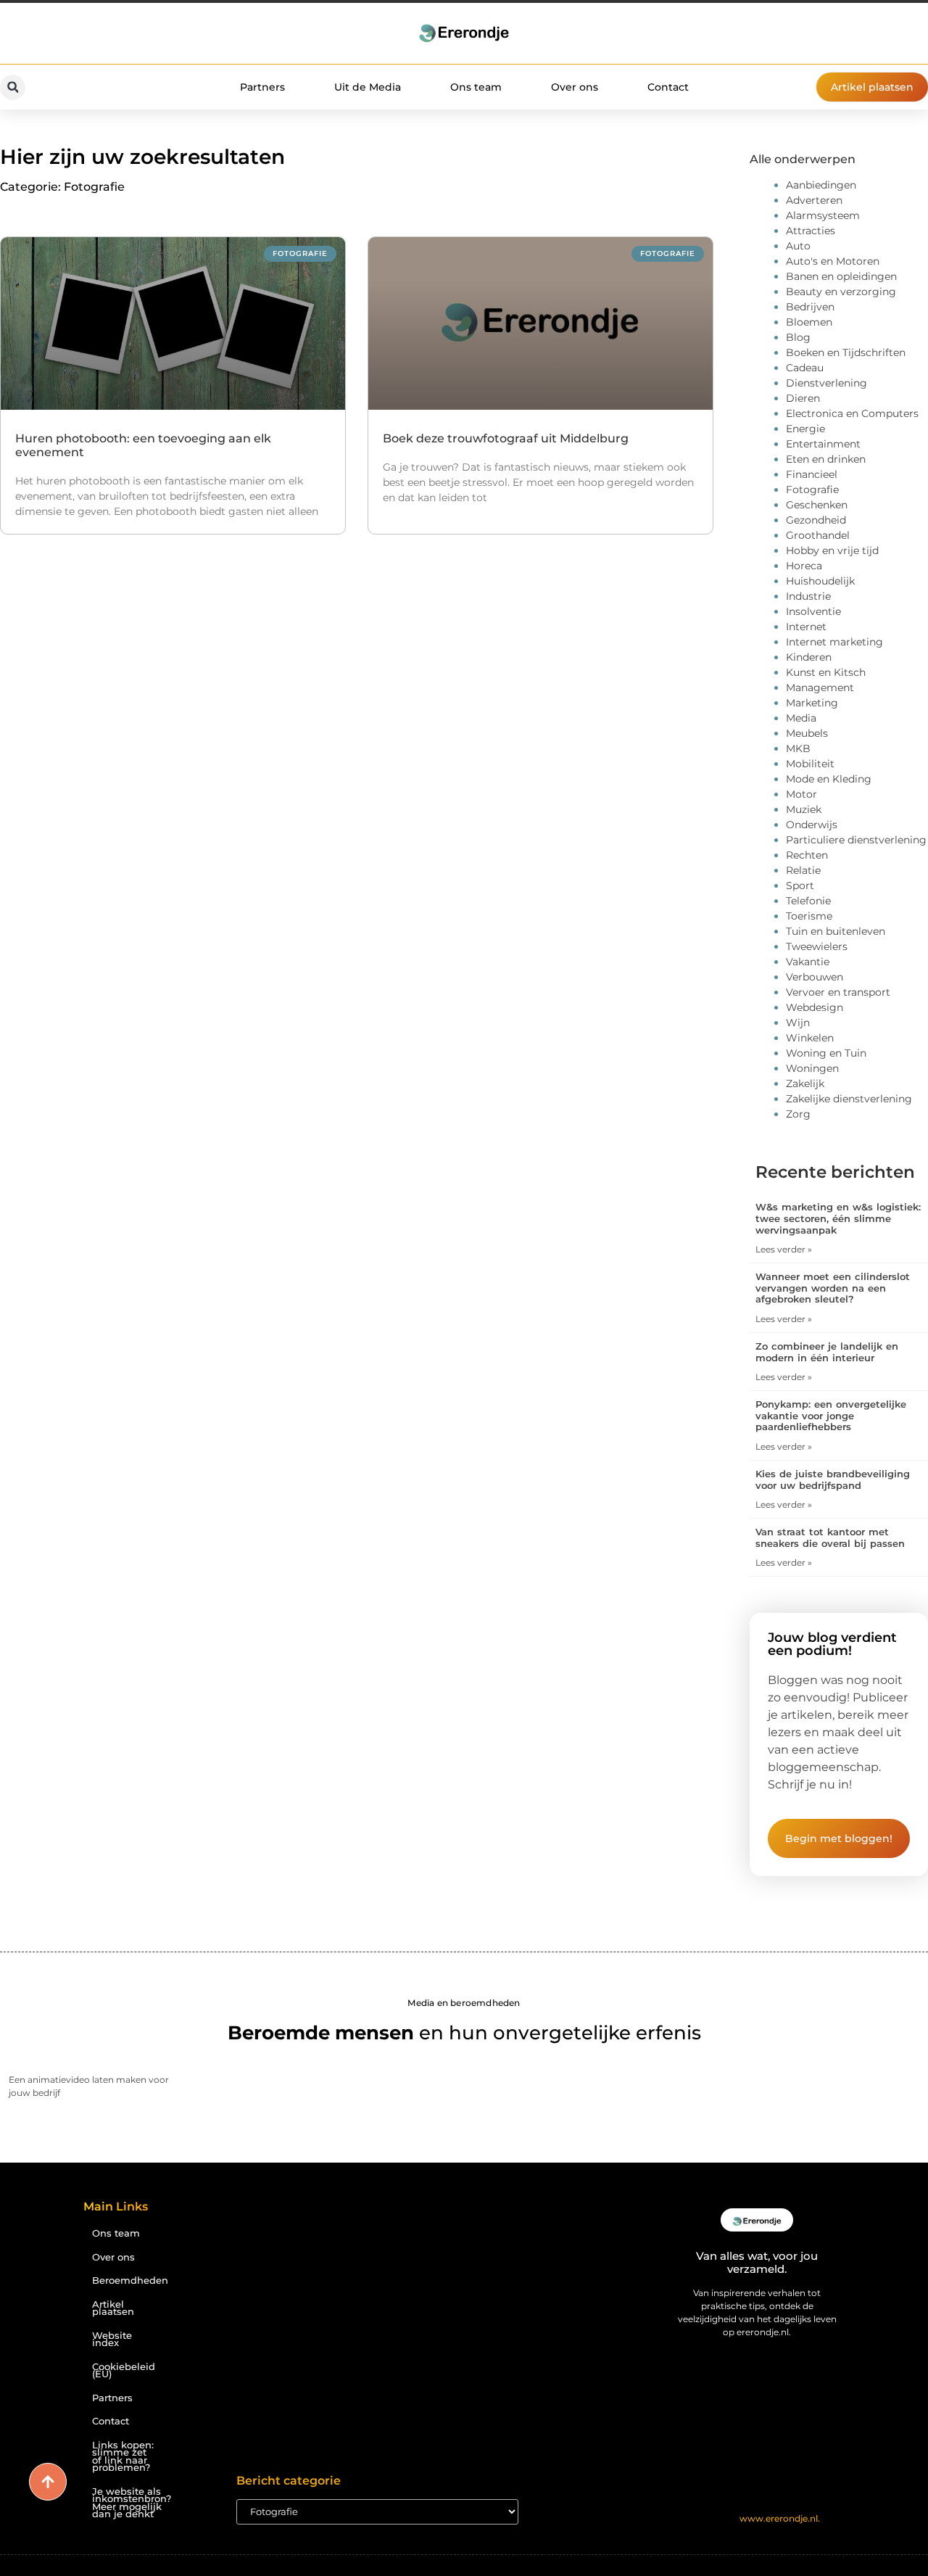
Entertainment (823, 444)
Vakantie (808, 962)
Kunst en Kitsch (826, 672)
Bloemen (809, 322)
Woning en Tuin (826, 1053)
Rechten (807, 855)
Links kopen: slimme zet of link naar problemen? (123, 2457)
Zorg (798, 1114)
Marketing (812, 703)
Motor (801, 794)
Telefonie (808, 901)
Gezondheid (816, 520)
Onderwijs (812, 825)
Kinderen (809, 657)
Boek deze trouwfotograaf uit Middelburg (506, 438)
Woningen (812, 1068)
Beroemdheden (129, 2280)
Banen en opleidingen (841, 276)
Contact (668, 87)
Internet (806, 627)
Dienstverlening (826, 383)
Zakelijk (805, 1083)
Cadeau (805, 368)
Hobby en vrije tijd (832, 550)
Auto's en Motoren (833, 261)
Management (820, 688)
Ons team (476, 87)
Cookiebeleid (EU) (124, 2371)
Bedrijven (810, 307)
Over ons (575, 87)
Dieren (803, 398)
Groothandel (818, 535)
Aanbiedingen (821, 185)
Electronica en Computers (852, 413)
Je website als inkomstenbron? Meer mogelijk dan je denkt (129, 2503)
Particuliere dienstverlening (856, 840)
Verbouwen (815, 977)
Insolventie (813, 611)
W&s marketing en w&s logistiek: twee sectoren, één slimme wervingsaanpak (838, 1218)
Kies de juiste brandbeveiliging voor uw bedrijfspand (833, 1479)
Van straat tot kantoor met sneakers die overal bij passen (830, 1537)
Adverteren (814, 200)
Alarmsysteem (823, 215)
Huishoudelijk (820, 581)
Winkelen (810, 1038)
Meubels (807, 733)
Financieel (812, 474)
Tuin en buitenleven (836, 931)
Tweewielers (817, 946)
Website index (112, 2340)
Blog (798, 337)
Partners (262, 87)
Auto (798, 246)
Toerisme (809, 916)
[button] (13, 87)
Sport (800, 885)
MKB (798, 748)
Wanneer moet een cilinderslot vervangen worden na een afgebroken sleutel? (833, 1288)
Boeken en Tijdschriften (846, 352)
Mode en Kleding (829, 779)
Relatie (803, 870)
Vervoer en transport (838, 992)
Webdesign (815, 1007)
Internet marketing (834, 642)
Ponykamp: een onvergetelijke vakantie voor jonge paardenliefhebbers (831, 1415)
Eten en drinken (826, 459)
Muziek (804, 809)
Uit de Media (368, 87)
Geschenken (817, 505)
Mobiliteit (810, 764)
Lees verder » (784, 1249)
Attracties (811, 231)
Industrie (808, 596)
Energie (805, 429)
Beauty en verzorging (841, 292)
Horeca (804, 566)
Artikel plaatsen (113, 2308)
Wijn (798, 1023)
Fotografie (812, 490)
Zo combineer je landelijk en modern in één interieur (827, 1352)
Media (801, 718)
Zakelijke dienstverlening (849, 1099)
